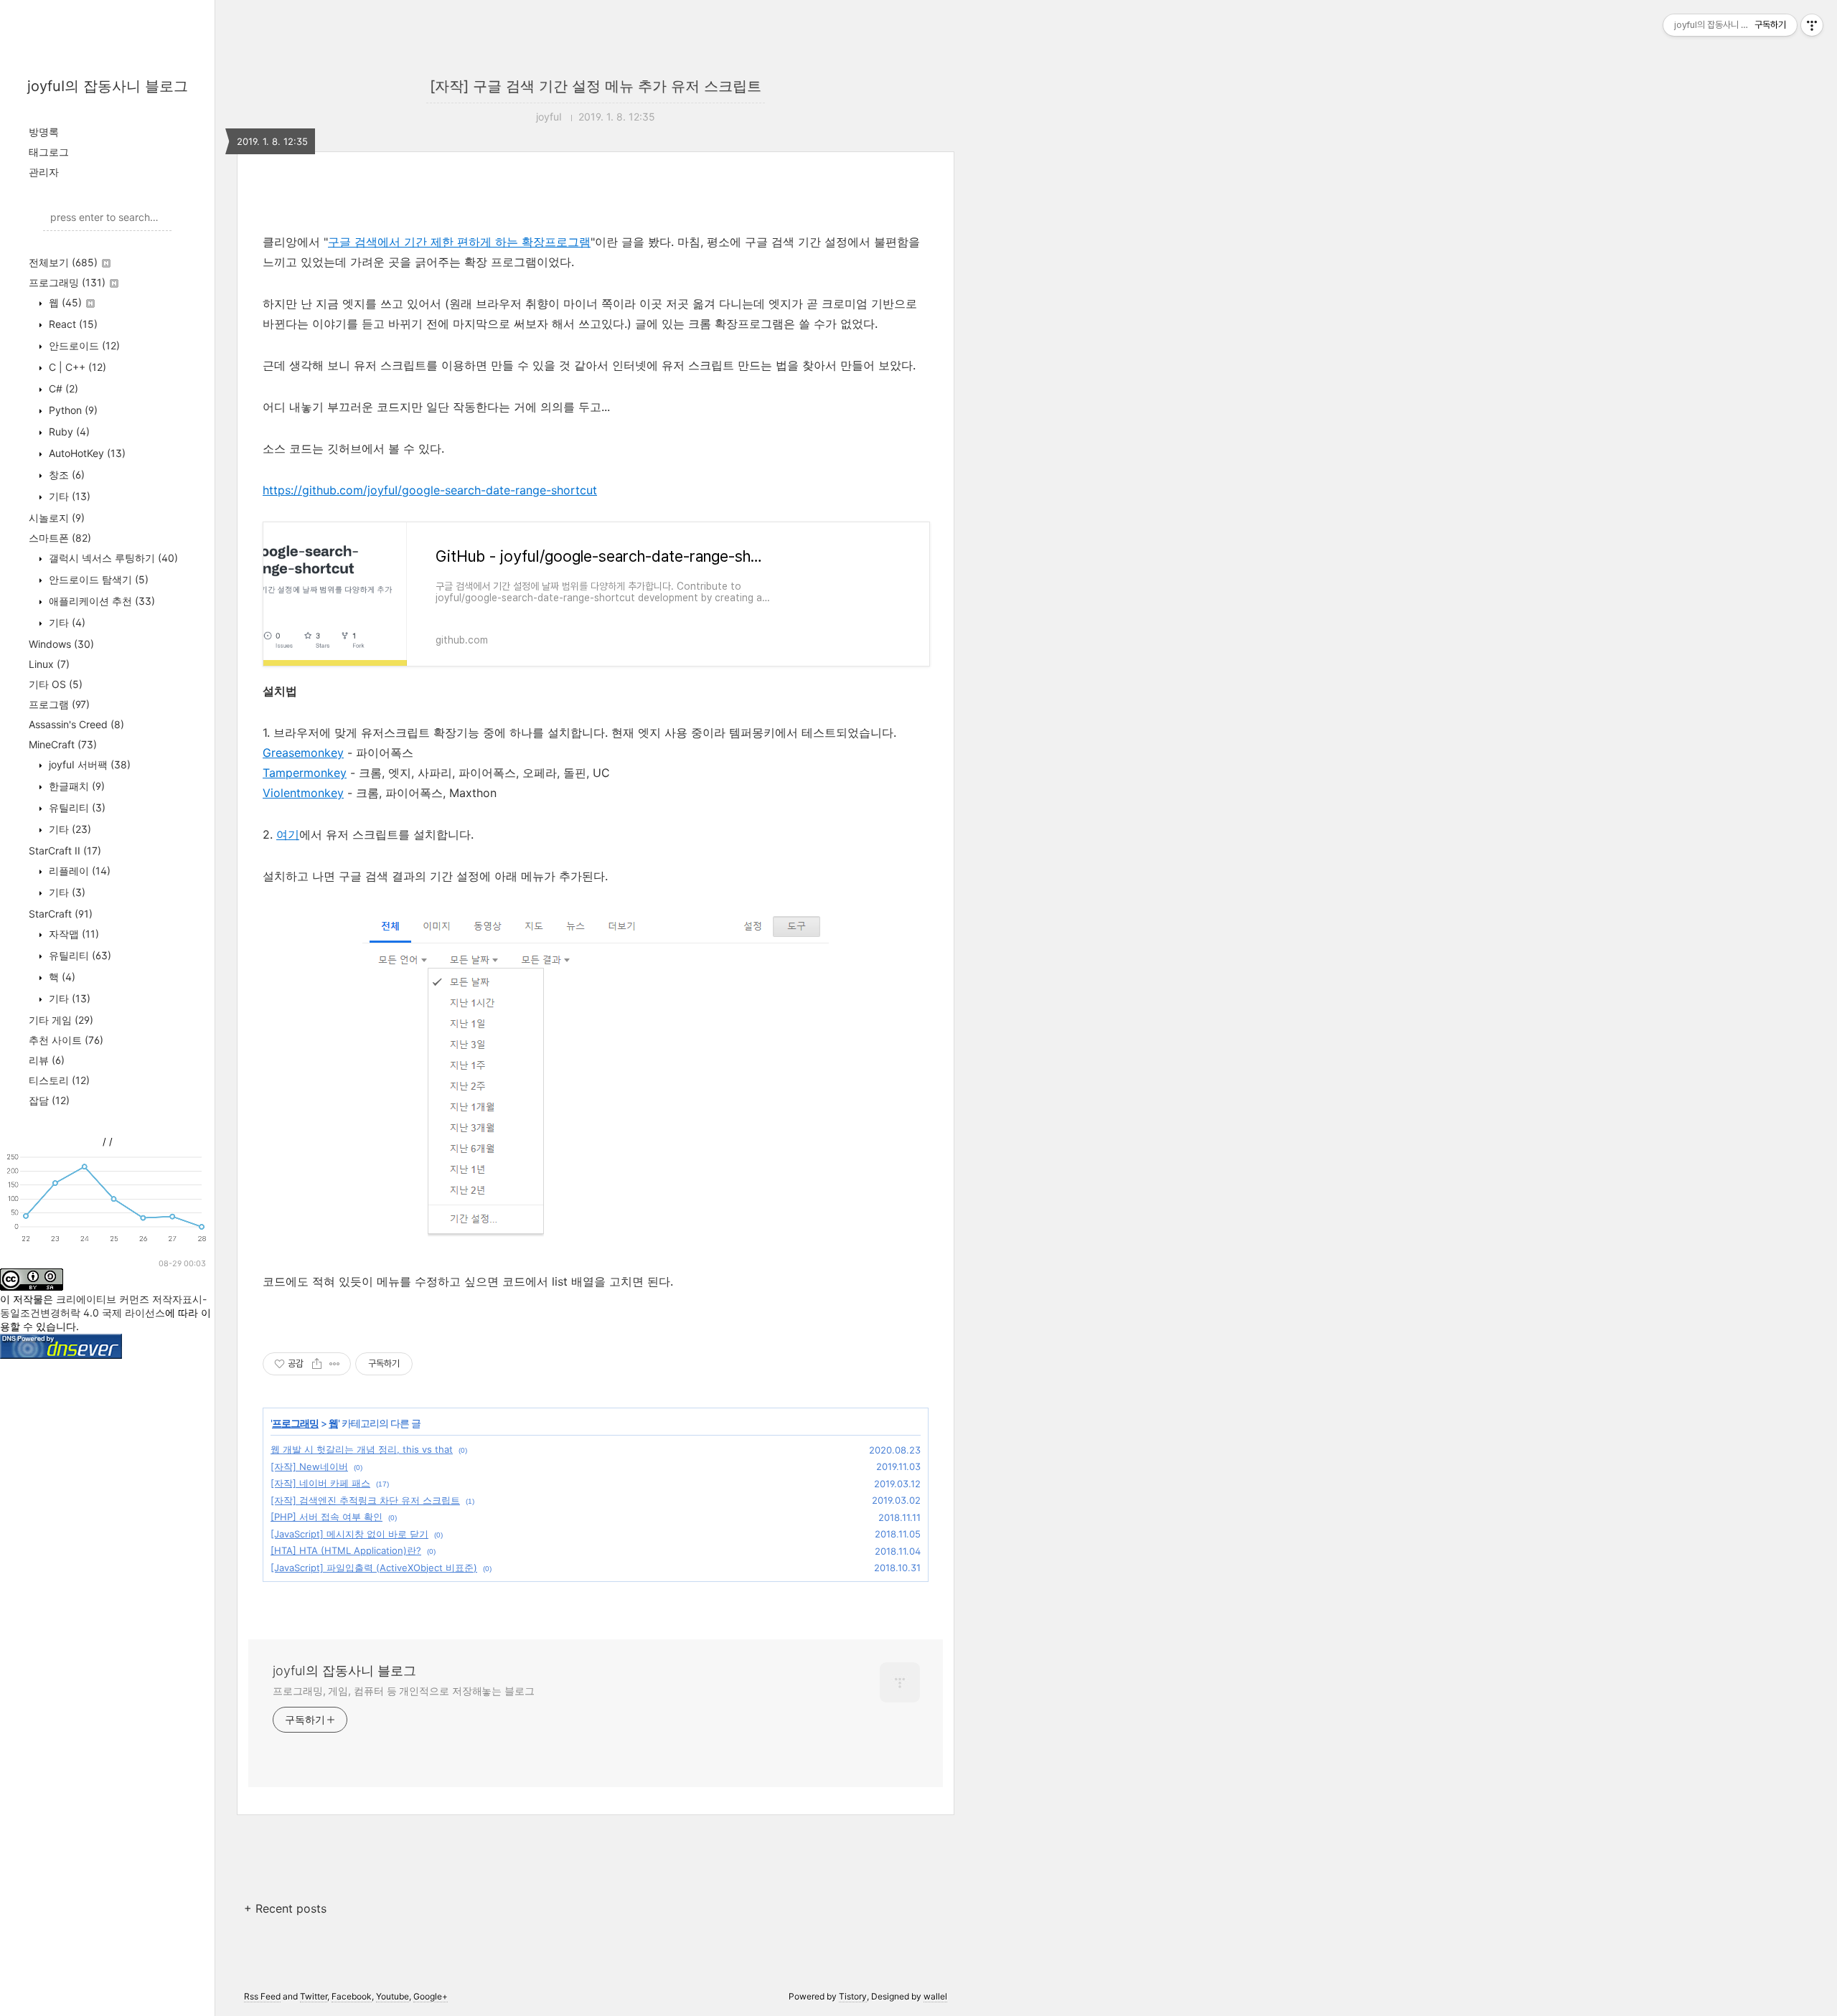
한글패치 (75, 786)
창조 (65, 475)
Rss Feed (262, 1996)
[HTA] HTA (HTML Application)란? (346, 1550)
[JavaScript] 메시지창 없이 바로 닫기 (349, 1534)
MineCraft (63, 744)
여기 (288, 834)
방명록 (44, 132)
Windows (61, 644)
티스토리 (59, 1080)
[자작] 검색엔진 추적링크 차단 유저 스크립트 (365, 1500)
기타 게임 (61, 1020)
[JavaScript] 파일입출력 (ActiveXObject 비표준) (374, 1568)
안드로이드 (83, 345)
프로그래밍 (67, 282)
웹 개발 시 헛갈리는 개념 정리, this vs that (362, 1449)
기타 (68, 496)
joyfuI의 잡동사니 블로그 (108, 86)
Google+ (431, 1996)
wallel (935, 1996)
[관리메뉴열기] (1812, 25)
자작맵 (72, 934)
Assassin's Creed (76, 724)
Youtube (393, 1996)
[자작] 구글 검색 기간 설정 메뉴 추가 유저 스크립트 (596, 86)
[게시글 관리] (335, 1364)
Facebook (352, 1996)
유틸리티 (76, 807)
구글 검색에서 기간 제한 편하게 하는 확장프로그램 (459, 242)
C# (62, 388)
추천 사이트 (66, 1040)
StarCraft (61, 914)
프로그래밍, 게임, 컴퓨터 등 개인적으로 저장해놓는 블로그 (404, 1691)
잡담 (49, 1100)
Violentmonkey (303, 793)
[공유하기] (317, 1364)
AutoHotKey (86, 453)
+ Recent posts (285, 1908)
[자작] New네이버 (309, 1466)
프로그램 (59, 704)
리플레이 (78, 871)
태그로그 (49, 152)
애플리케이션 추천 (100, 601)
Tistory (853, 1996)
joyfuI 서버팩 (88, 764)
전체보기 (63, 262)
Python (72, 410)
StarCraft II (65, 851)
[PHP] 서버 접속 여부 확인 (326, 1517)
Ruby (68, 432)
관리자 (44, 172)
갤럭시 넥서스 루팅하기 (112, 558)
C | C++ (76, 367)
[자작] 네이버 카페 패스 (320, 1483)
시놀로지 (57, 518)
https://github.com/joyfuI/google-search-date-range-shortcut (430, 490)
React (72, 324)
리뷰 (47, 1060)
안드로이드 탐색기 (97, 579)
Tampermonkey (305, 773)
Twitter (314, 1996)
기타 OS (56, 684)
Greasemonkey (303, 753)
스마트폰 (60, 538)
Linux (49, 664)
